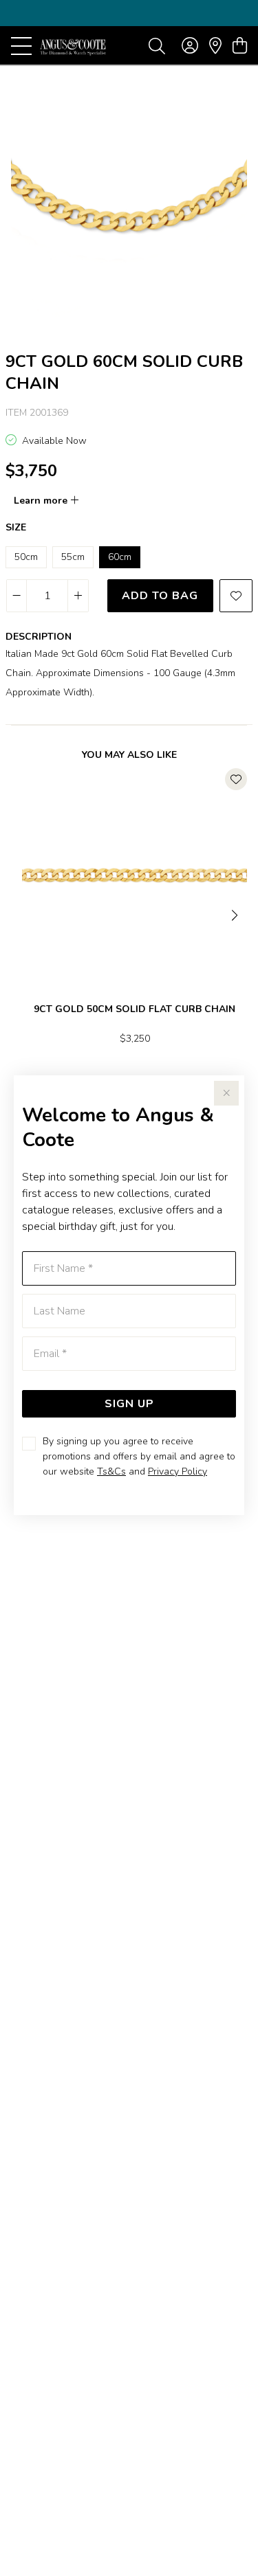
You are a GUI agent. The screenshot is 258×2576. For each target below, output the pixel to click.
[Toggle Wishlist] (236, 779)
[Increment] (78, 596)
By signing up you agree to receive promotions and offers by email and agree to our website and (139, 1456)
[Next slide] (236, 914)
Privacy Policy (178, 1471)
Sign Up (129, 1404)
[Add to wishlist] (236, 596)
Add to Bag (160, 596)
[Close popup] (226, 1093)
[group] (129, 13)
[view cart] (240, 46)
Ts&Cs (111, 1471)
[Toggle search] (157, 45)
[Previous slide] (22, 914)
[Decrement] (17, 596)
